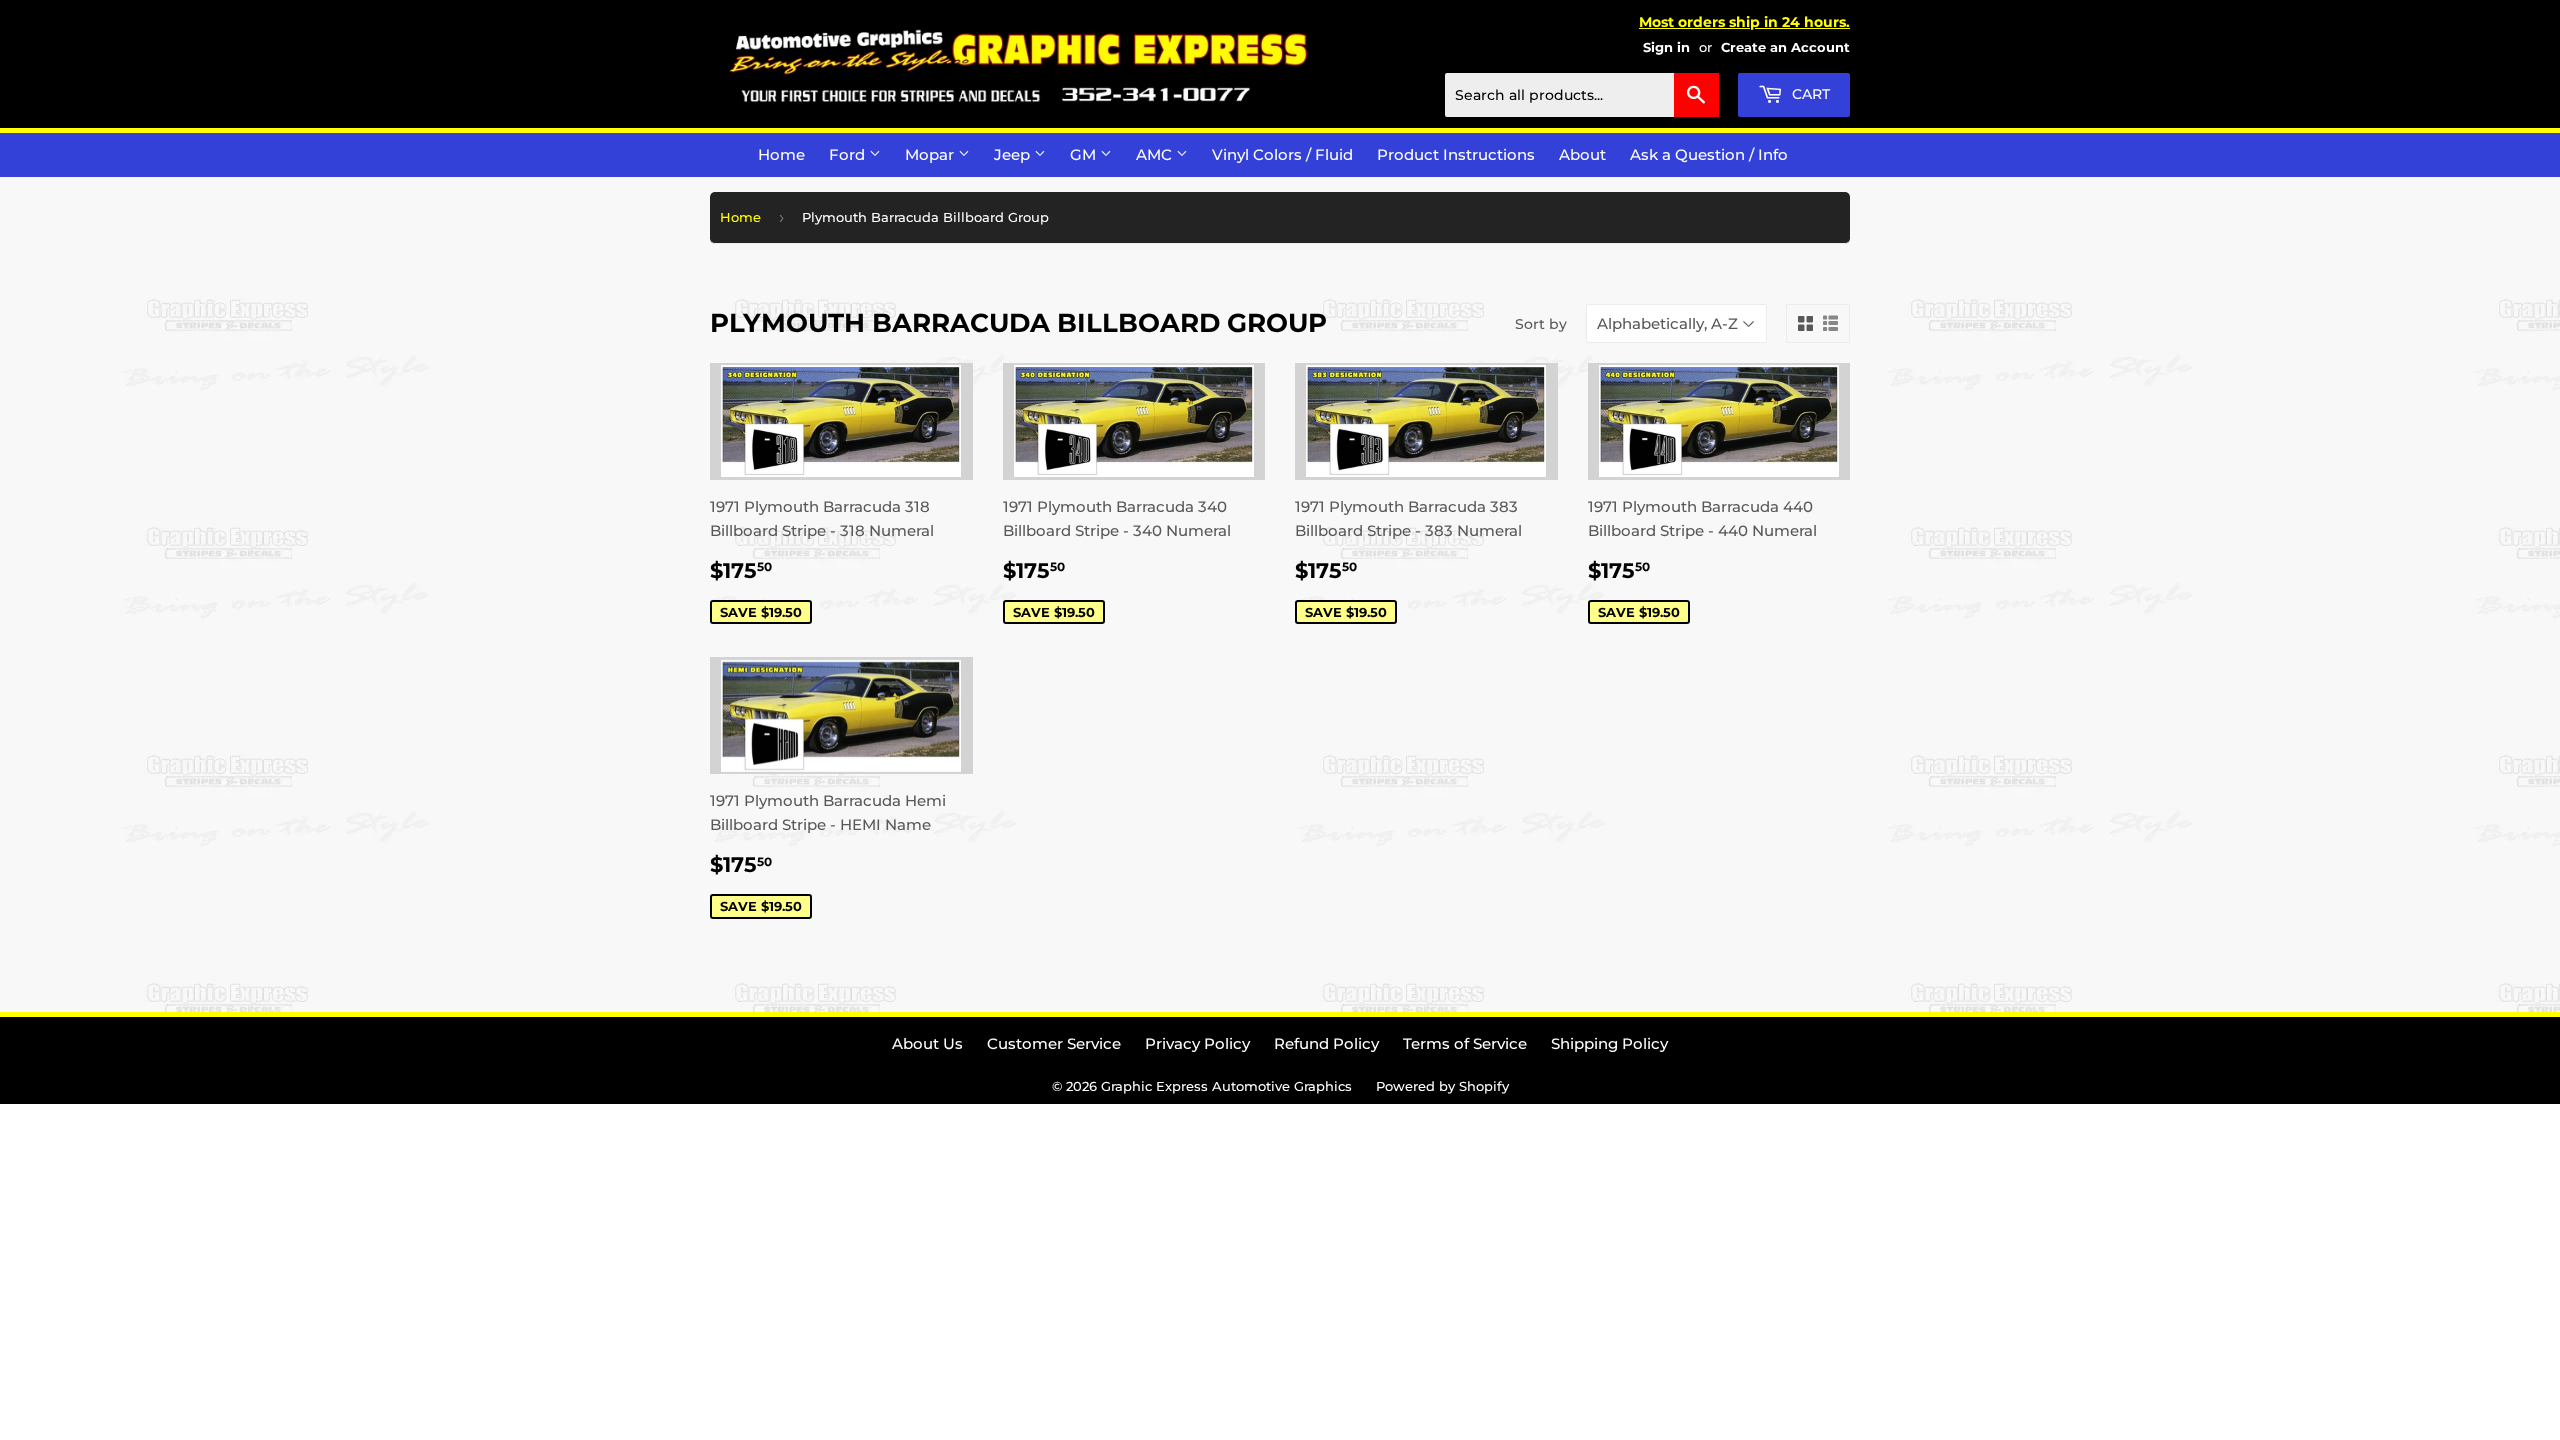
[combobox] (1582, 95)
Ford (849, 154)
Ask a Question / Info (1709, 154)
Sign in (1666, 47)
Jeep (1014, 154)
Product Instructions (1456, 154)
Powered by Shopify (1442, 1086)
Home (781, 154)
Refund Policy (1326, 1043)
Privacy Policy (1197, 1043)
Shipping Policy (1609, 1043)
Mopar (931, 154)
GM (1085, 154)
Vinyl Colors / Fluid (1282, 154)
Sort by (1541, 324)
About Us (927, 1043)
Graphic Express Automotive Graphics (1226, 1086)
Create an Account (1785, 47)
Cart (1809, 94)
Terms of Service (1465, 1043)
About (1582, 154)
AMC (1156, 154)
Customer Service (1054, 1043)
